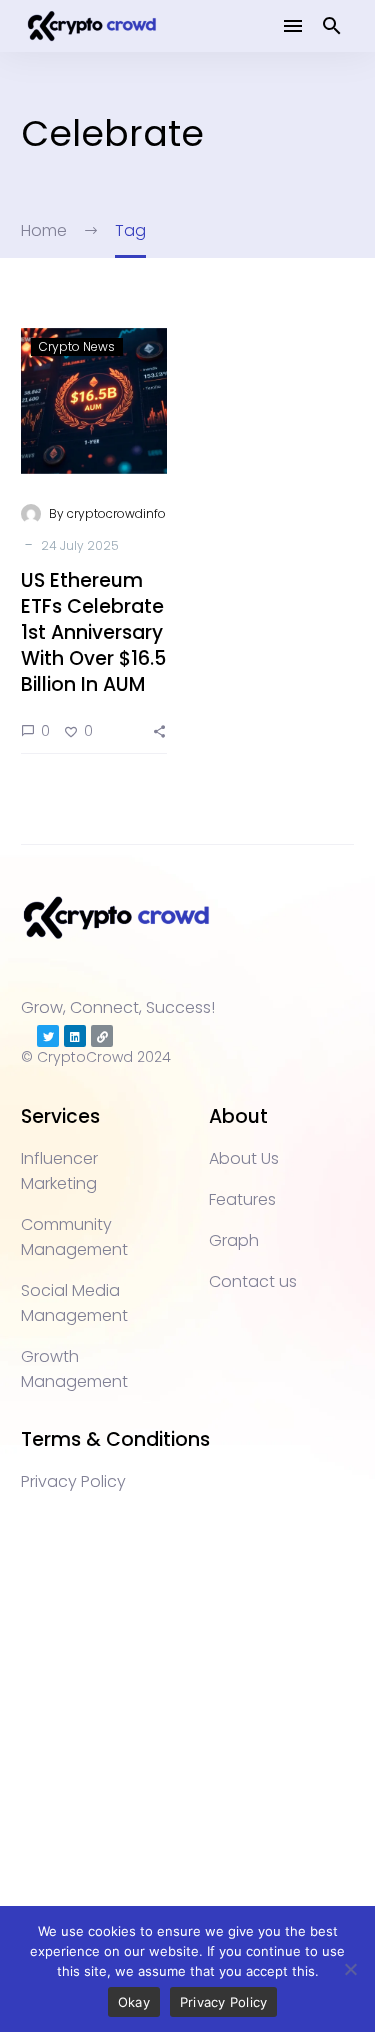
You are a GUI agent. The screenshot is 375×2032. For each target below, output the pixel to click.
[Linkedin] (75, 1036)
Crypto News (77, 346)
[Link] (102, 1036)
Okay (134, 2002)
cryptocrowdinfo (116, 513)
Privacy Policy (224, 2002)
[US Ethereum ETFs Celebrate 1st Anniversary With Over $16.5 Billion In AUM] (94, 401)
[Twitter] (48, 1036)
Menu (293, 26)
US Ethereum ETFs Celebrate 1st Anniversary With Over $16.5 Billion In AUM (93, 632)
